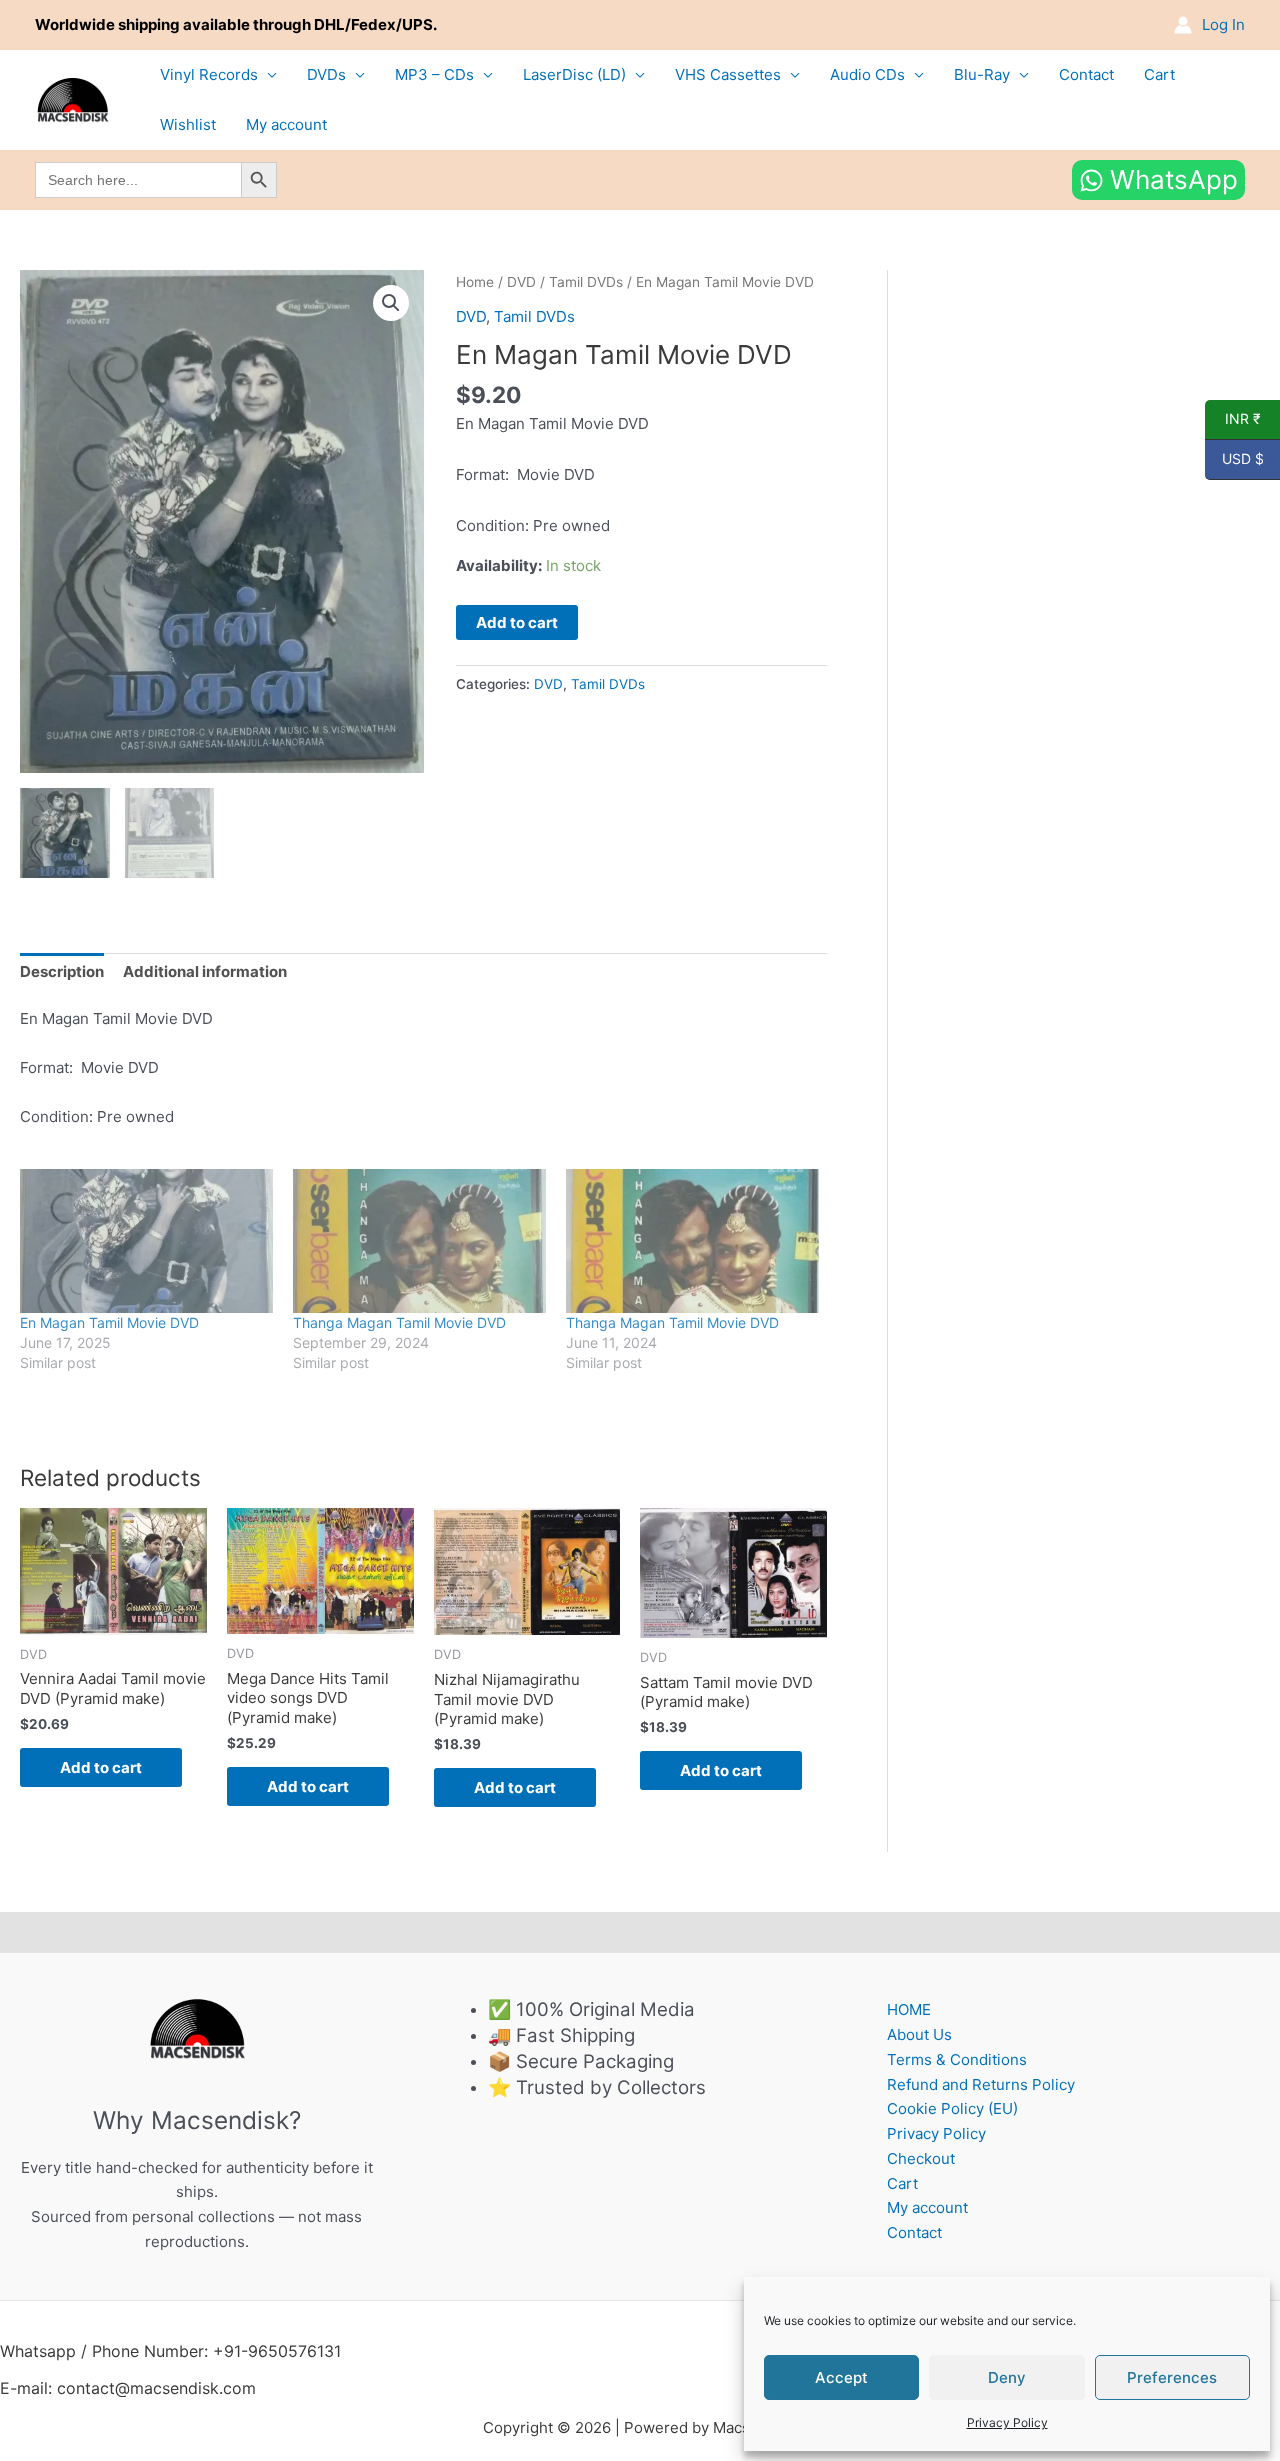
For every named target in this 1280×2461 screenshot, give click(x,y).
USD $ (1234, 459)
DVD (521, 282)
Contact (1086, 74)
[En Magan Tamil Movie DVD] (146, 1241)
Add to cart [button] (101, 1767)
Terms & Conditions (957, 2059)
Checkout (921, 2158)
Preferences (1172, 2377)
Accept (841, 2377)
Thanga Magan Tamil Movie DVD (399, 1322)
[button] (391, 303)
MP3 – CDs (434, 74)
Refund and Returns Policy (981, 2084)
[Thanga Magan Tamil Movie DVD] (419, 1241)
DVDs (326, 74)
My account (286, 124)
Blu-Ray (982, 74)
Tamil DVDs (586, 282)
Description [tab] (62, 971)
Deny (1007, 2377)
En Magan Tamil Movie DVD (109, 1322)
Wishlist (188, 124)
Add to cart (517, 622)
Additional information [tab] (205, 971)
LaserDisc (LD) (574, 74)
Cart (1159, 74)
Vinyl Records (209, 74)
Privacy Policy (1007, 2422)
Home (475, 282)
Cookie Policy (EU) (952, 2108)
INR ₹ (1233, 419)
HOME (909, 2009)
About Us (919, 2034)
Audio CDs (867, 74)
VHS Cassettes (728, 74)
